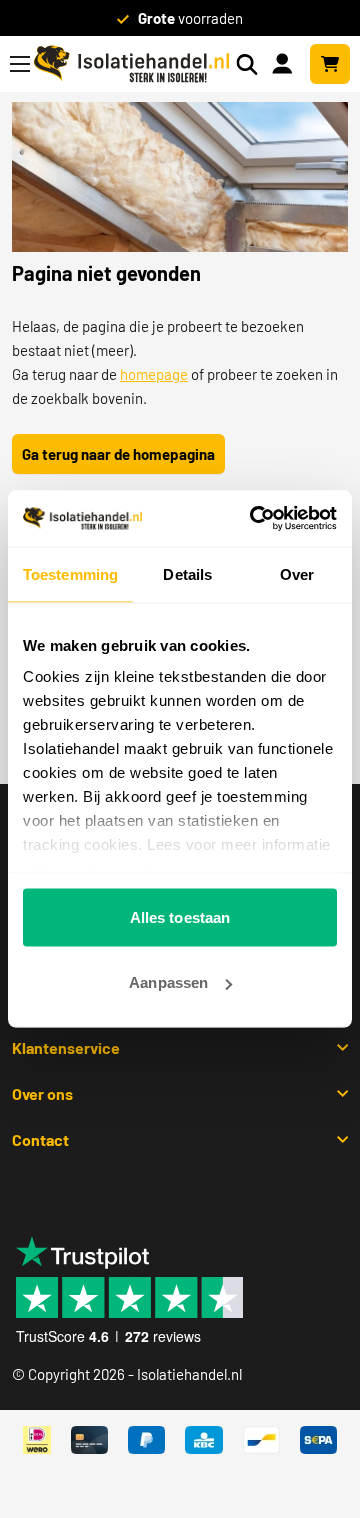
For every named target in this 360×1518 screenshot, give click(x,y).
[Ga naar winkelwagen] (330, 64)
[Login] (286, 62)
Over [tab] (297, 573)
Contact (40, 1139)
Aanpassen (168, 982)
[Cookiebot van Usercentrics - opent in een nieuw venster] (254, 519)
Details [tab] (187, 573)
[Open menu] (20, 64)
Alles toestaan (180, 916)
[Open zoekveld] (247, 64)
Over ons (42, 1093)
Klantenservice (66, 1047)
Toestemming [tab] (70, 573)
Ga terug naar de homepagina (118, 454)
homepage (154, 374)
